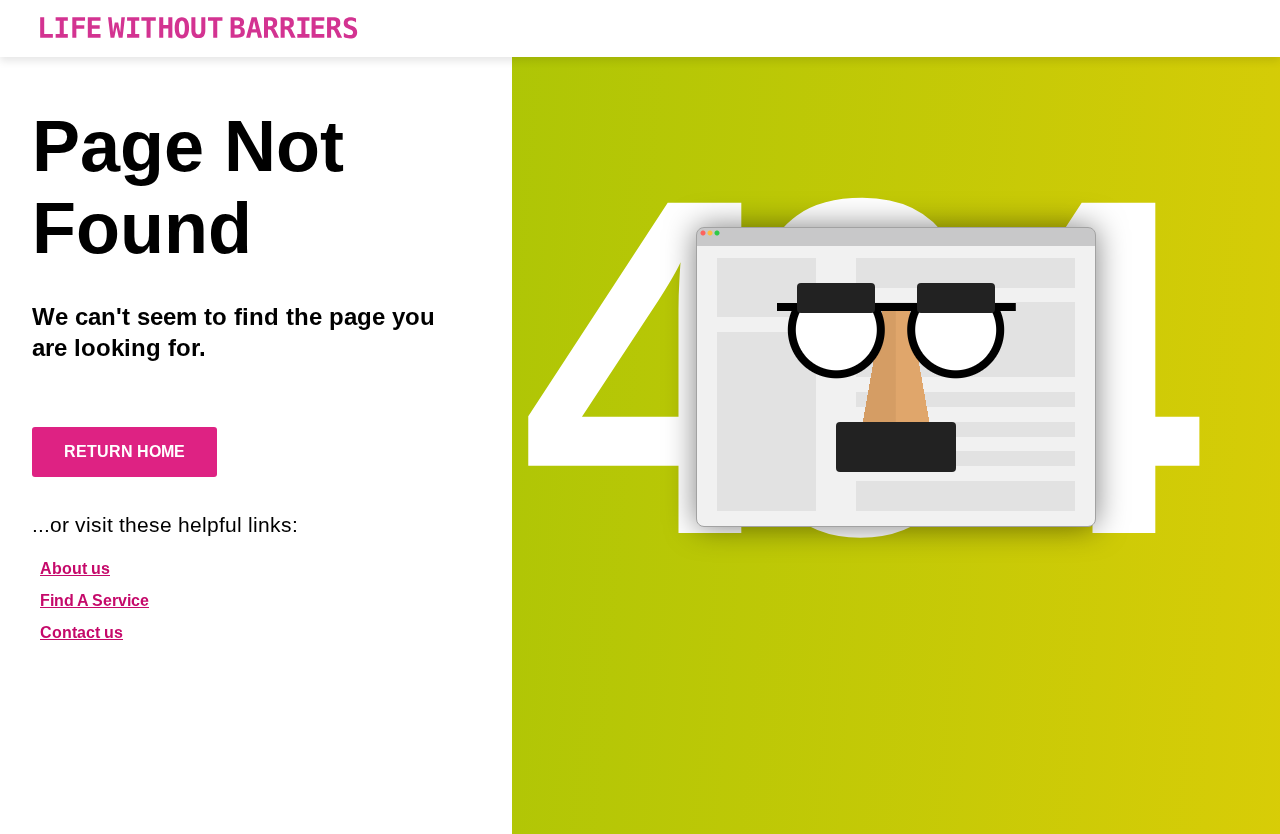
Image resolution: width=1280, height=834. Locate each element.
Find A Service (94, 600)
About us (75, 568)
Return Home (124, 451)
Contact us (81, 632)
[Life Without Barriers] (198, 28)
